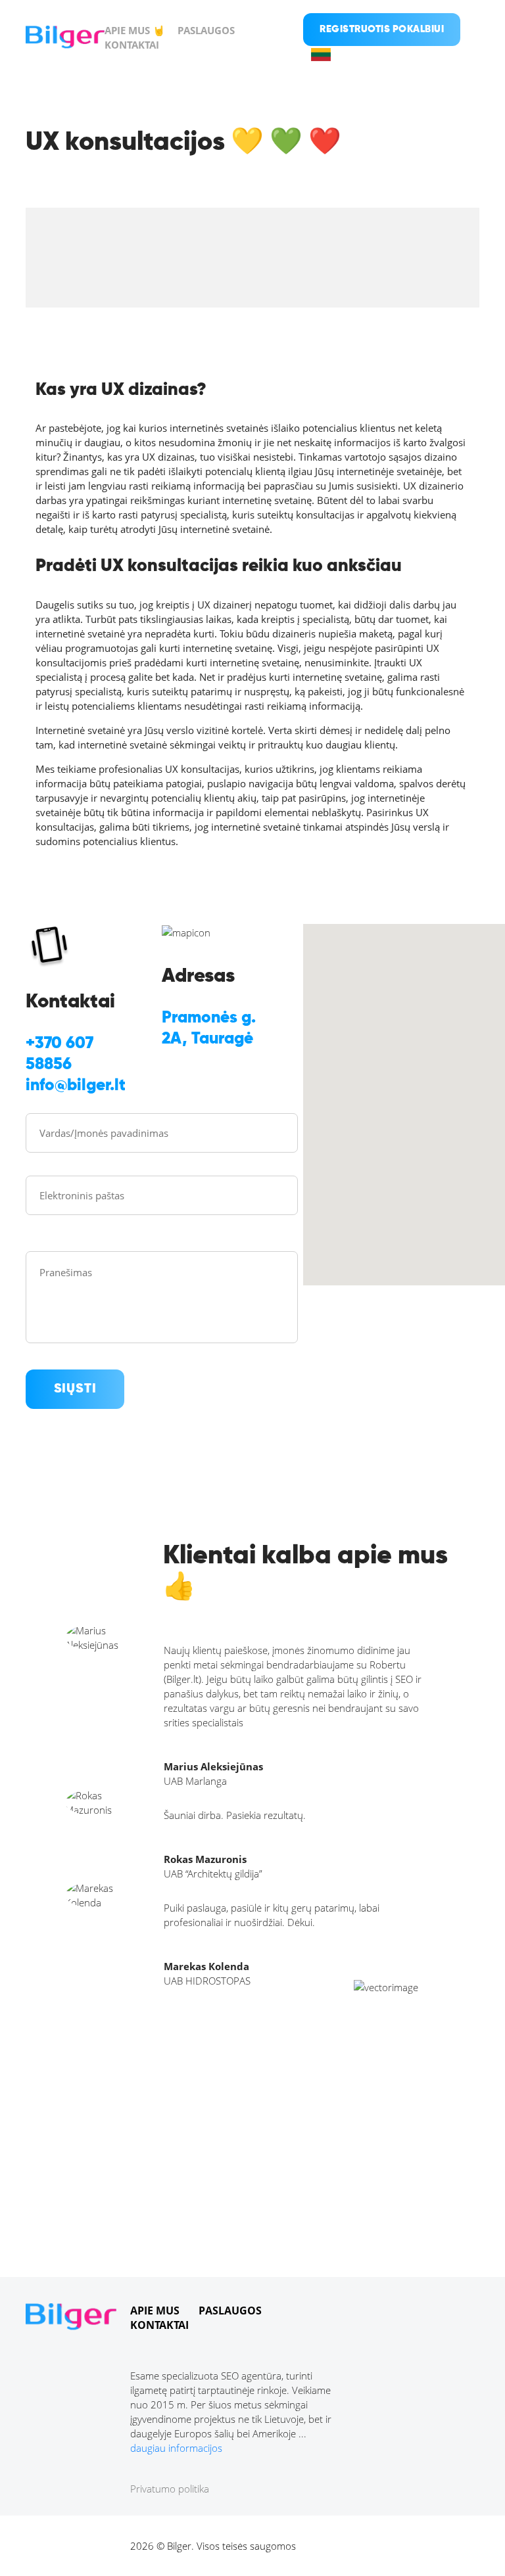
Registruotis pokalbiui (382, 29)
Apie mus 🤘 (135, 30)
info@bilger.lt (76, 1086)
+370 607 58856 (60, 1054)
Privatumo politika (170, 2489)
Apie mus (155, 2311)
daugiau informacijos (176, 2448)
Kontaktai (132, 45)
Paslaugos (206, 30)
